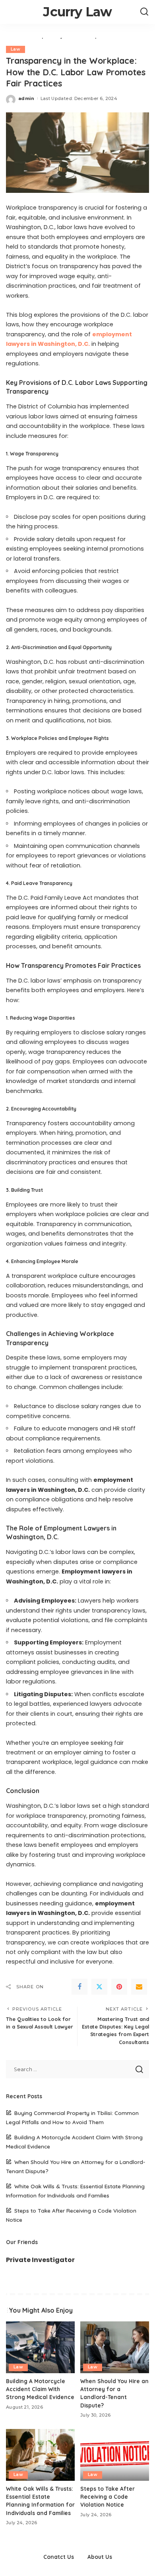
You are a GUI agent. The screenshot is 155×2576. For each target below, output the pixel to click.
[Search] (144, 12)
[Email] (139, 1987)
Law (15, 49)
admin (26, 98)
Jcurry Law (77, 12)
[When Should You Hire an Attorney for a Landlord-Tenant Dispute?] (115, 2347)
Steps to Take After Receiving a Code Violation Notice (108, 2497)
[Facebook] (79, 1987)
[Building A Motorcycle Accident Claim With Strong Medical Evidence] (40, 2347)
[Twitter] (99, 1987)
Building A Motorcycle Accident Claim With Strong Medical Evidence (40, 2389)
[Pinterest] (119, 1987)
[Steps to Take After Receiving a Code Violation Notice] (115, 2455)
